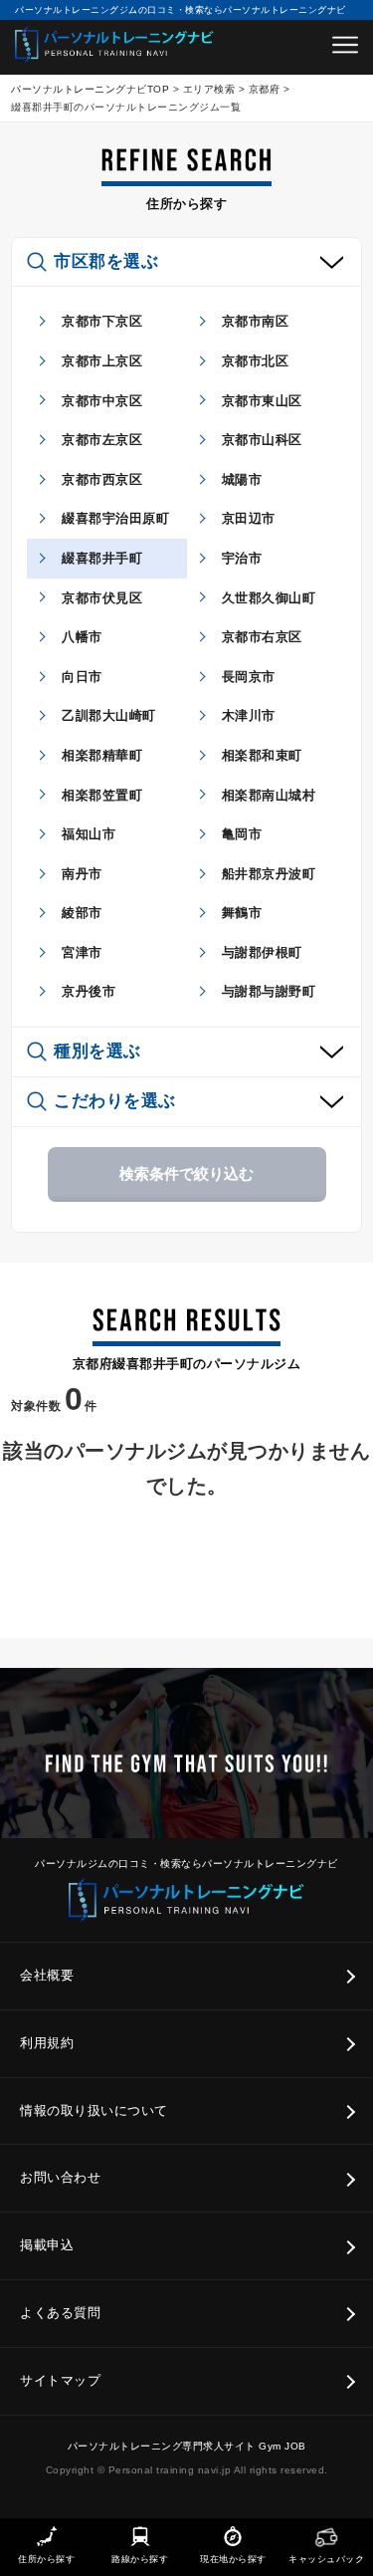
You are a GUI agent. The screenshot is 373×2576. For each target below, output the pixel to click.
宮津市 (82, 952)
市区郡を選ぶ (106, 261)
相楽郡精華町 (102, 755)
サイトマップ (60, 2380)
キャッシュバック (326, 2559)
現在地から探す (233, 2559)
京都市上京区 (102, 361)
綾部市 (82, 913)
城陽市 (242, 479)
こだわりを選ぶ (115, 1101)
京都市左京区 (102, 440)
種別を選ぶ (97, 1051)
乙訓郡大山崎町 (109, 715)
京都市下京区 (102, 321)
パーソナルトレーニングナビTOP (90, 89)
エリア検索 (209, 89)
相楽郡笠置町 (102, 795)
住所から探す (46, 2559)
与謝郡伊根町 (262, 952)
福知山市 (89, 834)
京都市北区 (256, 361)
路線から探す (140, 2559)
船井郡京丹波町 (269, 874)
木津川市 (249, 715)
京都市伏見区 (102, 598)
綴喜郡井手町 (102, 558)
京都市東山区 (262, 401)
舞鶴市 (242, 913)
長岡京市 (249, 677)
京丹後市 (89, 991)
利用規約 (47, 2043)
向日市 (82, 677)
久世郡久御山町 (269, 598)
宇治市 (242, 558)
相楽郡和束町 (262, 755)
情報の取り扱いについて (94, 2110)
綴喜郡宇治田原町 (115, 518)
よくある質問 (60, 2313)
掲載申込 (47, 2245)
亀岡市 (242, 834)
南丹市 (82, 874)
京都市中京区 (102, 401)
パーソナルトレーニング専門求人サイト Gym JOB (187, 2446)
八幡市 (82, 637)
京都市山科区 (262, 440)
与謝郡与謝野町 (269, 991)
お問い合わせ (60, 2177)
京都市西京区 (102, 479)
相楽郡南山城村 (269, 795)
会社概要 (47, 1975)
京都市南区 (256, 321)
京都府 (265, 89)
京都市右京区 (262, 637)
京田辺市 (249, 518)
